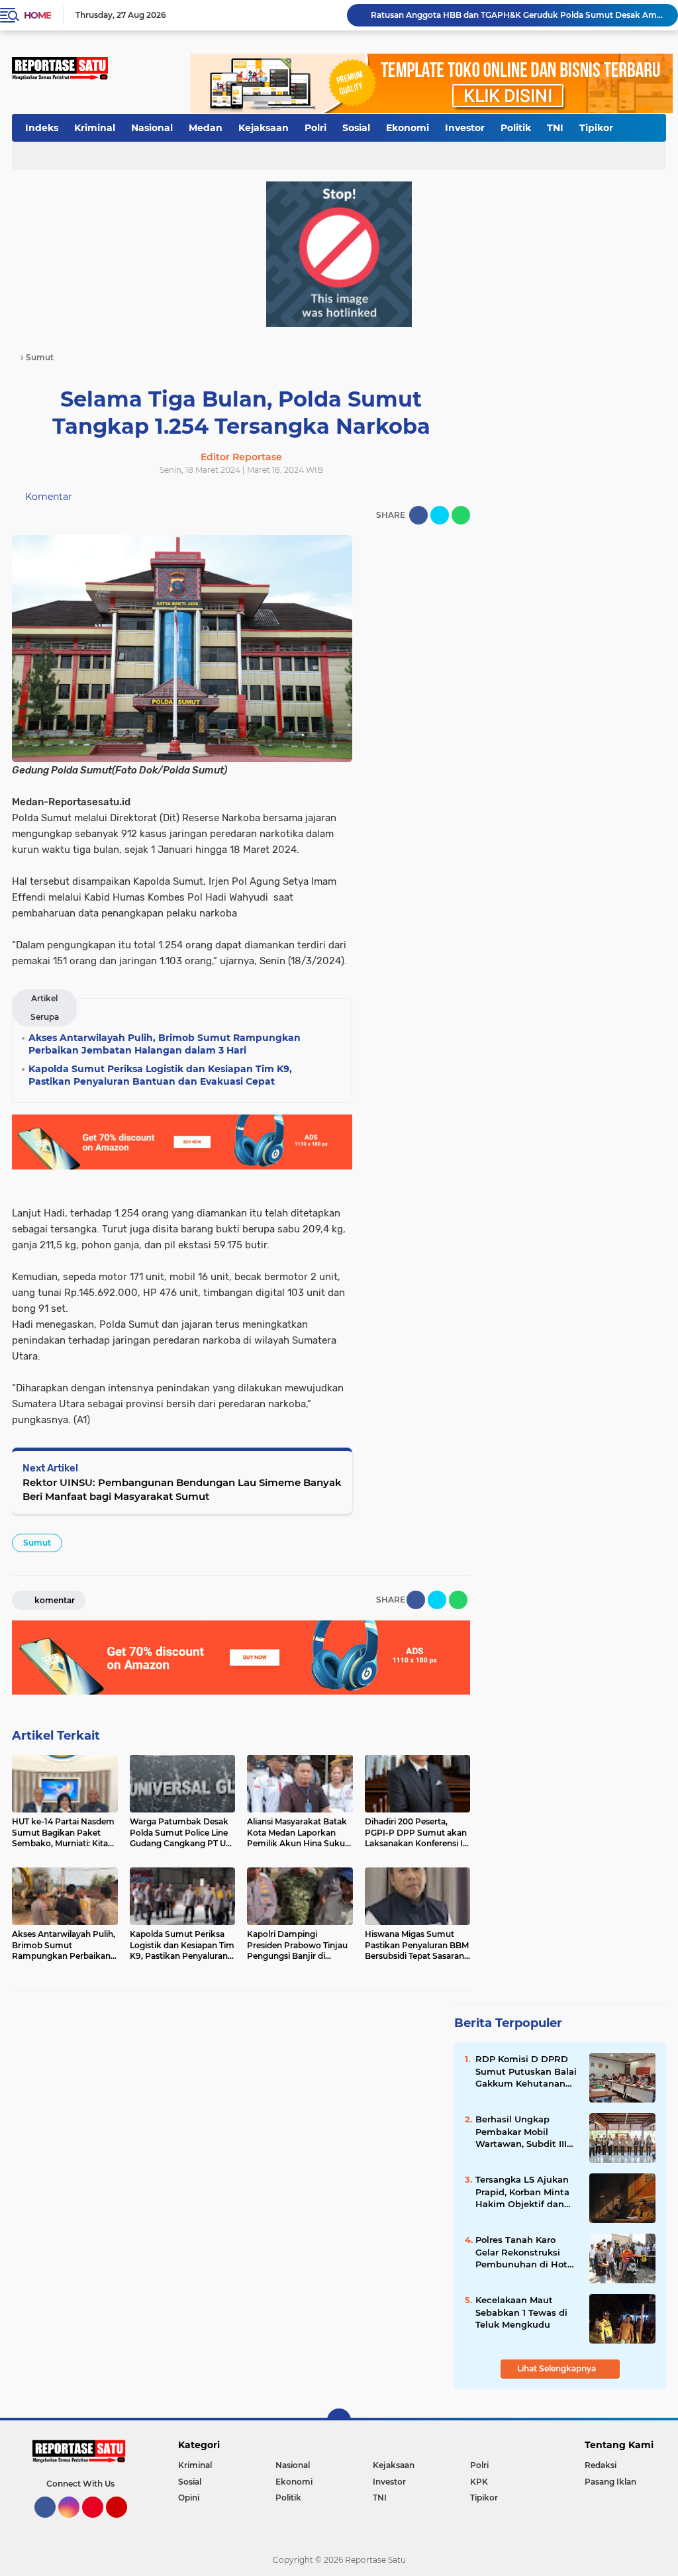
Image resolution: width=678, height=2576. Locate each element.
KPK (479, 2482)
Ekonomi (408, 128)
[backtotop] (339, 2420)
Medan (206, 128)
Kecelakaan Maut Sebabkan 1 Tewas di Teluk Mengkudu (521, 2312)
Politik (516, 128)
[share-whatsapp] (461, 515)
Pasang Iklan (610, 2482)
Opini (189, 2498)
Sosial (356, 128)
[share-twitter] (440, 515)
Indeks (42, 128)
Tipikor (596, 128)
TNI (555, 128)
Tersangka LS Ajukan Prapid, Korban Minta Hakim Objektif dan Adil (522, 2192)
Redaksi (601, 2465)
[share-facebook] (418, 515)
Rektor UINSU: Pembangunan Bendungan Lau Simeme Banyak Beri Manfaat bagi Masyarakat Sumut (182, 1489)
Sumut (37, 1543)
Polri (315, 128)
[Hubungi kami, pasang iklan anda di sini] (339, 254)
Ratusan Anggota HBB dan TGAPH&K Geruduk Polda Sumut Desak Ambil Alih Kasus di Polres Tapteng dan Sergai (518, 15)
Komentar (47, 497)
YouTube (125, 2524)
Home (37, 15)
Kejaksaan (264, 128)
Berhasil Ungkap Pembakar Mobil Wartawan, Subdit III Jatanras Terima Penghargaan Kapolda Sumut (525, 2132)
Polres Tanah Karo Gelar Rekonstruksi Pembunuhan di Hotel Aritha (525, 2252)
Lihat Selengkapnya (557, 2368)
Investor (465, 128)
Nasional (152, 128)
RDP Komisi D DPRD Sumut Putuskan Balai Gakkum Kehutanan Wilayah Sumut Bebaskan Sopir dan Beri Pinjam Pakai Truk (526, 2071)
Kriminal (95, 128)
